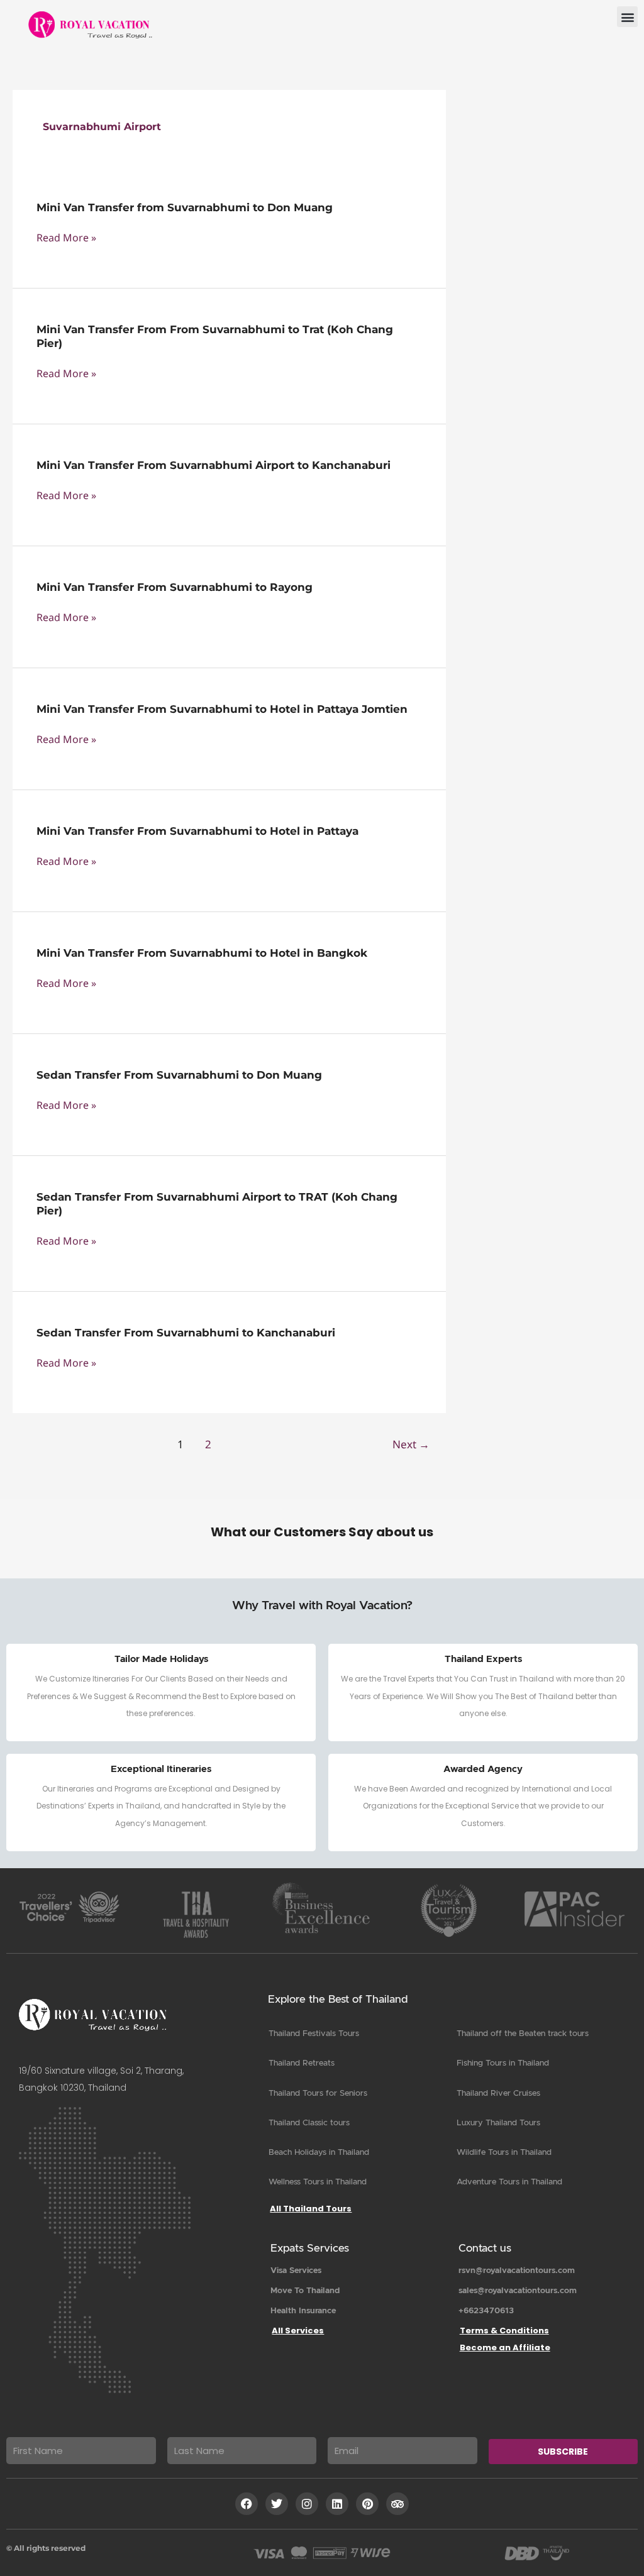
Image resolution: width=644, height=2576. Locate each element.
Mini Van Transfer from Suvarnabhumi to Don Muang (185, 207)
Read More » (66, 238)
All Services (298, 2331)
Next (411, 1444)
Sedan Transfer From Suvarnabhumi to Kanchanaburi (186, 1333)
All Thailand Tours (311, 2209)
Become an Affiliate (505, 2348)
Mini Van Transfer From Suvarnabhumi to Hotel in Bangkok (202, 953)
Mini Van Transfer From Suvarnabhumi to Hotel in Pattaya (197, 831)
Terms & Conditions (504, 2331)
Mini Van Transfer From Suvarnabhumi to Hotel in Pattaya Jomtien (222, 709)
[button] (627, 17)
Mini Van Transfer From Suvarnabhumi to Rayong (175, 587)
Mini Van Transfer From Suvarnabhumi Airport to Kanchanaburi (214, 465)
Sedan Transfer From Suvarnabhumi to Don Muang (179, 1075)
